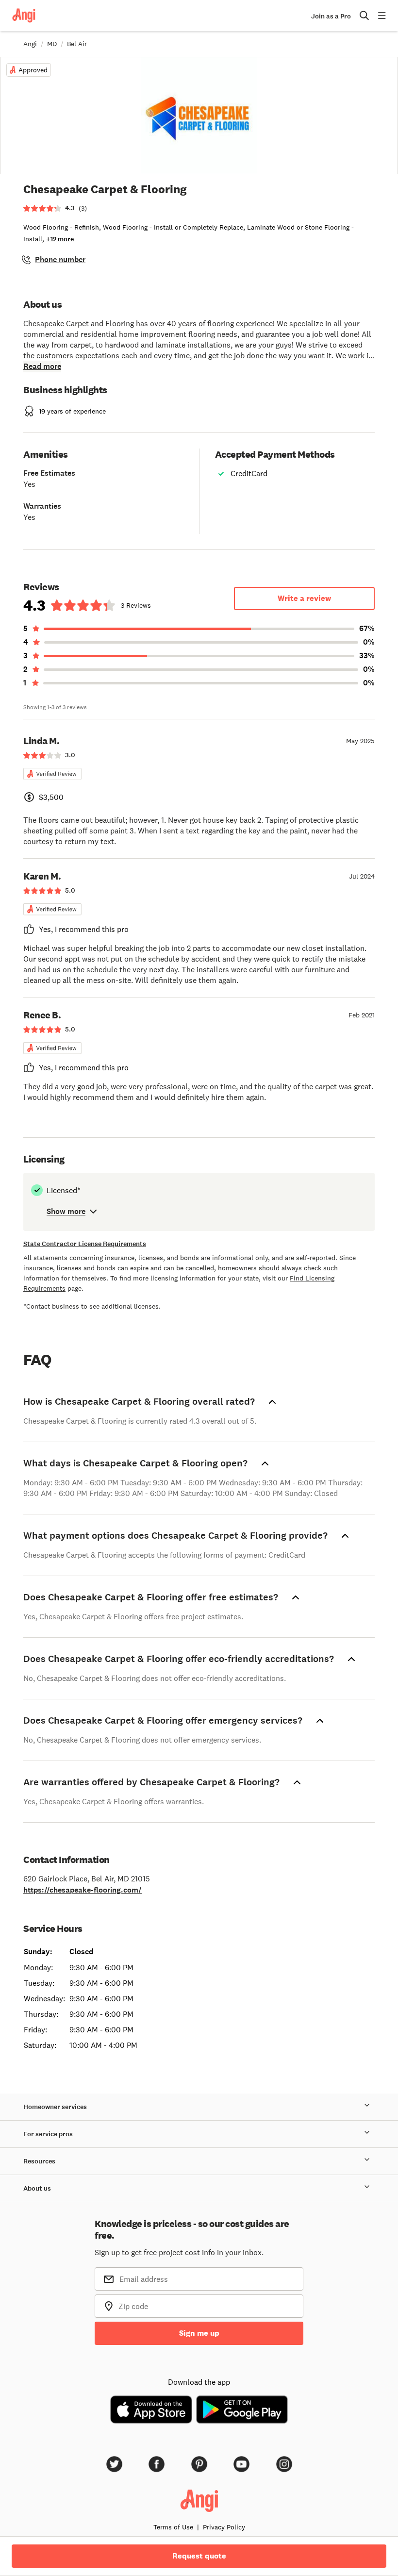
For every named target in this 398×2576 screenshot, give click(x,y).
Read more (42, 366)
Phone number (60, 259)
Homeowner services (55, 2107)
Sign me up (199, 2333)
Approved (33, 70)
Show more (66, 1211)
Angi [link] (30, 44)
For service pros (48, 2134)
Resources (39, 2161)
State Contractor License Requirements (85, 1244)
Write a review (304, 598)
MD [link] (52, 44)
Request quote (199, 2556)
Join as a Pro (331, 16)
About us (37, 2188)
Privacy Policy (224, 2527)
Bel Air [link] (77, 44)
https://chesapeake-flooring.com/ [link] (83, 1890)
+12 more (60, 239)
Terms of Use (173, 2527)
